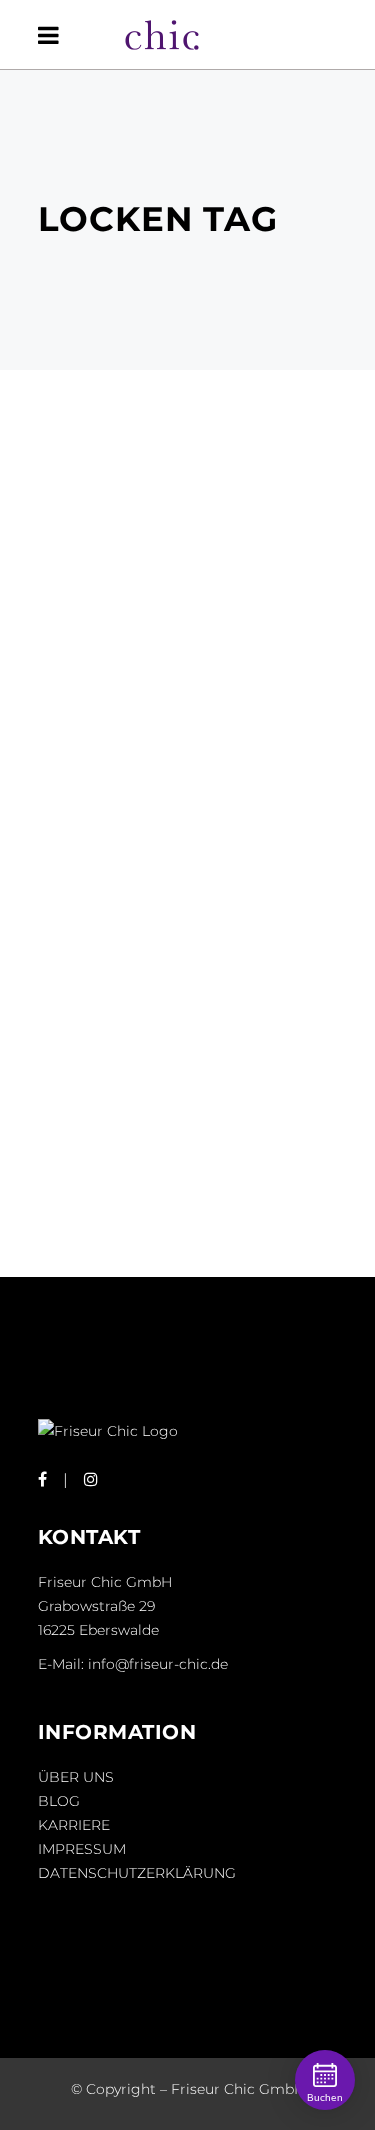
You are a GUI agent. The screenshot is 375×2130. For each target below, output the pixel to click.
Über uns (76, 1777)
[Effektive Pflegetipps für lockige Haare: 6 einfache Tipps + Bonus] (188, 595)
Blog (59, 1801)
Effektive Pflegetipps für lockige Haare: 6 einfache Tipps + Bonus (181, 782)
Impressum (82, 1849)
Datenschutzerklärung (137, 1873)
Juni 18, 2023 (97, 713)
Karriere (74, 1825)
